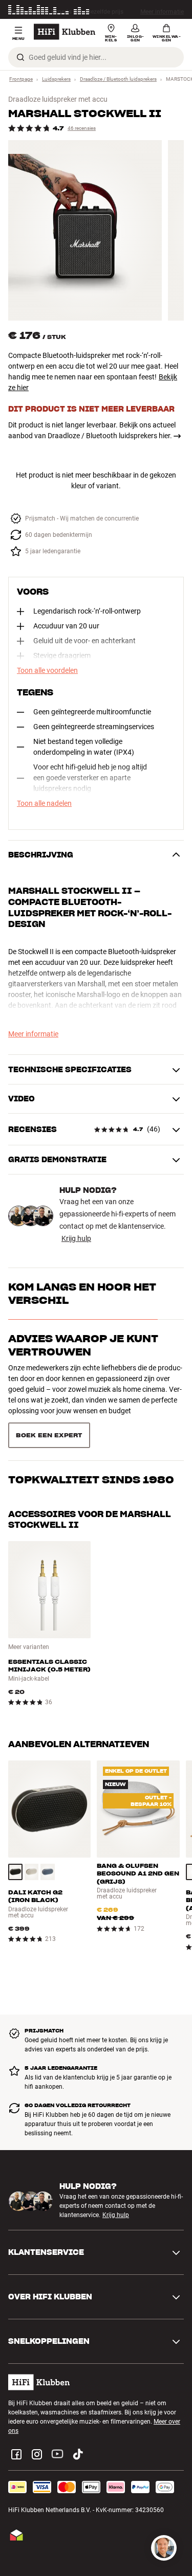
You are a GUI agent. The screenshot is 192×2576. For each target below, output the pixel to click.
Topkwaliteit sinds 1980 (91, 1480)
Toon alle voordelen (47, 670)
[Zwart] (15, 1872)
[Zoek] (20, 57)
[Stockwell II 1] (85, 230)
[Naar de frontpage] (65, 32)
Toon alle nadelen (44, 803)
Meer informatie (162, 10)
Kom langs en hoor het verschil (82, 1294)
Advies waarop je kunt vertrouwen (83, 1345)
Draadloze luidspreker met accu (58, 99)
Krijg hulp (76, 1238)
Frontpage (21, 79)
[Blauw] (48, 1872)
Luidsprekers (56, 79)
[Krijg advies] (164, 2548)
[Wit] (32, 1872)
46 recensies (82, 128)
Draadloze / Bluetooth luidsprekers (118, 79)
